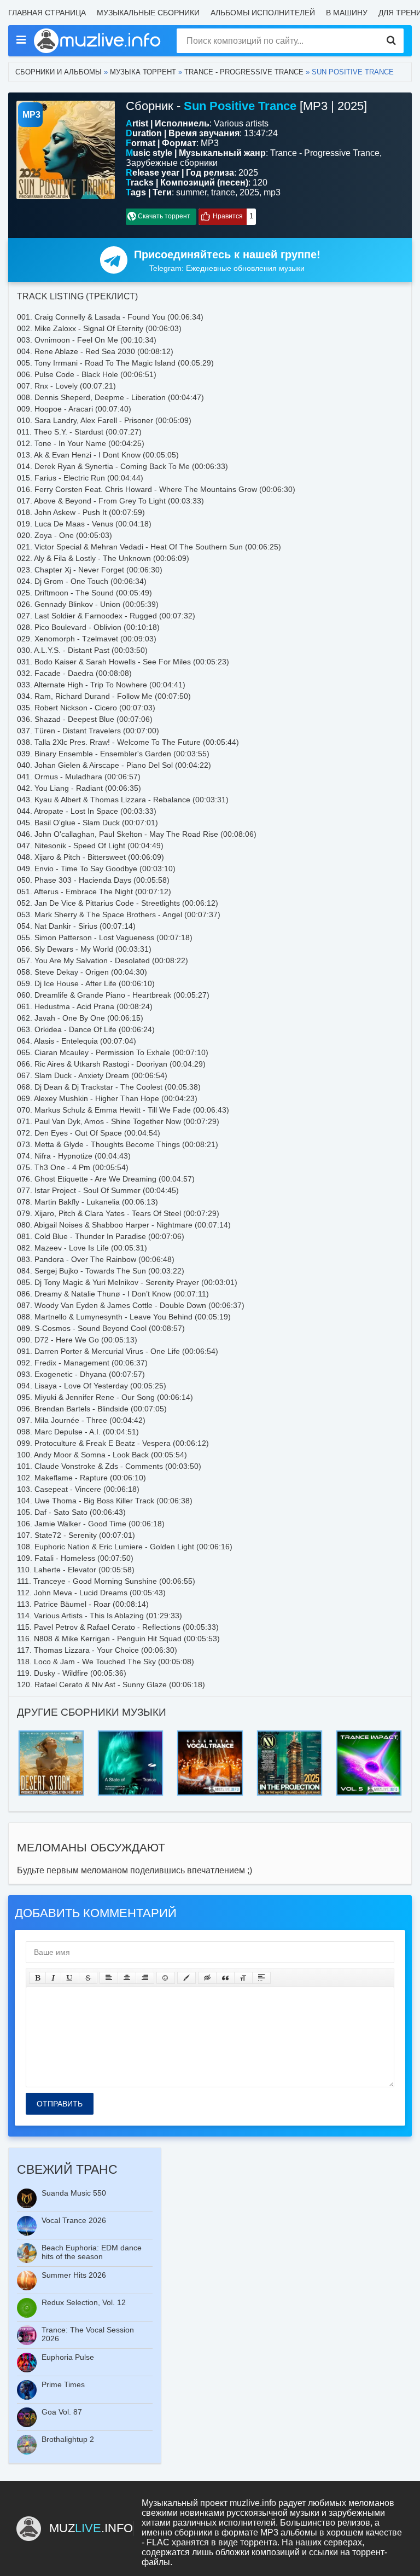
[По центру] (127, 1978)
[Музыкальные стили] (21, 40)
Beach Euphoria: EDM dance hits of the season (92, 2252)
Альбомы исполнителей (263, 13)
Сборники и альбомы (59, 72)
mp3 (272, 192)
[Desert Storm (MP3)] (51, 1733)
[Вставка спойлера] (261, 1978)
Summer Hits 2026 (74, 2275)
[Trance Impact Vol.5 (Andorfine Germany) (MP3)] (369, 1733)
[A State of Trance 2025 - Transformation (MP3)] (130, 1733)
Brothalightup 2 (68, 2439)
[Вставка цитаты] (225, 1978)
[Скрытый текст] (207, 1978)
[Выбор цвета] (186, 1978)
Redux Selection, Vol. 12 (84, 2302)
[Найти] (391, 41)
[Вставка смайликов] (166, 1978)
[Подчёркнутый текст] (70, 1978)
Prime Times (63, 2384)
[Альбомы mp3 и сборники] (98, 41)
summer (191, 192)
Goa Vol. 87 (62, 2412)
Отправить (60, 2104)
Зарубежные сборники (172, 163)
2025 (249, 192)
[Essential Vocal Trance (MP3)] (210, 1733)
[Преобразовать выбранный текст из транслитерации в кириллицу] (243, 1978)
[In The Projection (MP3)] (290, 1733)
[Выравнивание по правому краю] (145, 1978)
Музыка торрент (143, 72)
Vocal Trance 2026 (74, 2220)
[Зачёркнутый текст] (88, 1978)
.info (91, 2528)
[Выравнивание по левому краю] (109, 1978)
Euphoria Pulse (68, 2357)
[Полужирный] (37, 1978)
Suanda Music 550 (74, 2193)
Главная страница (47, 13)
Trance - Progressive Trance (244, 72)
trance (223, 192)
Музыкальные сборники (148, 13)
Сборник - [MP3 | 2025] (246, 106)
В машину (347, 13)
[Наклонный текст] (53, 1978)
